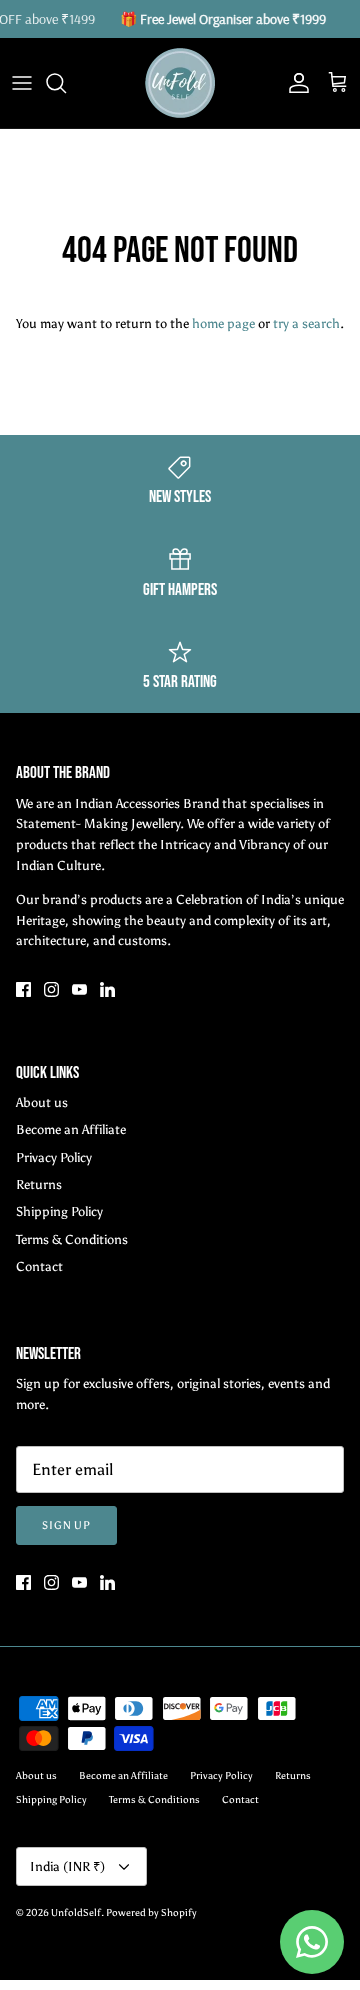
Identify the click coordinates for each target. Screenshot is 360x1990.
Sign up (66, 1525)
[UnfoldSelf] (180, 83)
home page (223, 323)
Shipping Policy (59, 1211)
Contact (39, 1266)
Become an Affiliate (71, 1129)
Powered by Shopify (151, 1913)
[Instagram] (51, 989)
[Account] (294, 83)
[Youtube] (79, 989)
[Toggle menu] (22, 83)
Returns (39, 1184)
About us (42, 1102)
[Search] (66, 83)
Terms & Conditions (72, 1239)
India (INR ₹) (67, 1866)
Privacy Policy (54, 1157)
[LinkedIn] (107, 989)
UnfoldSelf (76, 1913)
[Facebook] (23, 989)
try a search (306, 323)
